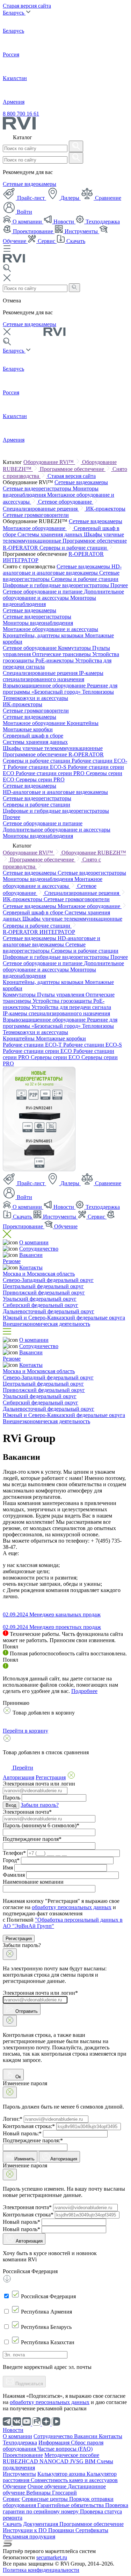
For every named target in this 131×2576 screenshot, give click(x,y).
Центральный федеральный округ (43, 1286)
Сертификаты (92, 2530)
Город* (11, 1860)
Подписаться (28, 2384)
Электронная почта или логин (39, 1784)
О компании (27, 222)
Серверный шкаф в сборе (33, 736)
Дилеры (70, 198)
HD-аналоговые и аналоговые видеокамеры (62, 570)
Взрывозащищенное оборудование (45, 686)
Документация (41, 2524)
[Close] (10, 1954)
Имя (8, 1868)
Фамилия (14, 1875)
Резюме (12, 1261)
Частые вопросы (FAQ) (65, 2449)
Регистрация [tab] (51, 1777)
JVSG (77, 2461)
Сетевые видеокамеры (30, 184)
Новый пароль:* (22, 2133)
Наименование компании (33, 1882)
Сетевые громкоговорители (36, 515)
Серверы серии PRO (40, 779)
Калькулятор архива (62, 2474)
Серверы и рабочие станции (74, 548)
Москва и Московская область (39, 1274)
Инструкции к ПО (26, 2530)
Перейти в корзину (26, 1731)
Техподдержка (102, 222)
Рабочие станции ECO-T (33, 1045)
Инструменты (81, 231)
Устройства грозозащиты (63, 1001)
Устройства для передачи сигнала (71, 1007)
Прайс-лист (31, 198)
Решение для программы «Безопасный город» (60, 689)
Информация (55, 2443)
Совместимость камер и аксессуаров (74, 2480)
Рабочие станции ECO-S (38, 767)
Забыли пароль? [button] (40, 1805)
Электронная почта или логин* (40, 1993)
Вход (11, 1805)
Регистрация (19, 1939)
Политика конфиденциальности (41, 2570)
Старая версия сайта (27, 6)
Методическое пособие (72, 2455)
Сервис (46, 241)
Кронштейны (83, 723)
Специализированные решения (41, 509)
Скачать (75, 241)
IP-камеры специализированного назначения (53, 676)
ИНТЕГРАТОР (21, 560)
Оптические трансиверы (62, 654)
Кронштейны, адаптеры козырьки (44, 635)
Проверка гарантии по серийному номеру (65, 2508)
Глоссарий (64, 2493)
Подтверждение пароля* (32, 1839)
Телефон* (14, 1853)
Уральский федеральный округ (40, 1299)
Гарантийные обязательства (71, 2505)
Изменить (24, 2159)
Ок (17, 2077)
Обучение (65, 1226)
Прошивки (62, 2530)
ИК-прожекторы (106, 509)
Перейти (22, 1768)
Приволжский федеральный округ (44, 1293)
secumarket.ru (52, 2557)
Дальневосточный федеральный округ (49, 1311)
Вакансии (31, 1255)
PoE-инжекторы (55, 660)
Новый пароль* (21, 2222)
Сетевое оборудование (66, 502)
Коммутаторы (75, 648)
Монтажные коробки (28, 729)
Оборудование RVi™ (49, 462)
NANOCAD (55, 2461)
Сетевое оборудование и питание (43, 592)
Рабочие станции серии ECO (38, 1051)
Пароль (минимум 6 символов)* (41, 1825)
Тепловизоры (98, 692)
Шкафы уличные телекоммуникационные (53, 748)
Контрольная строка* (28, 2215)
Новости (64, 222)
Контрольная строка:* (29, 2126)
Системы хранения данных (51, 534)
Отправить (26, 2011)
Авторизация (64, 2159)
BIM (91, 2461)
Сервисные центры (45, 2499)
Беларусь (14, 13)
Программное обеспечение (73, 469)
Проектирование (33, 231)
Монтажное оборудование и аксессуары (50, 629)
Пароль (12, 1798)
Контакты (31, 1267)
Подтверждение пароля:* (33, 2140)
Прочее (119, 585)
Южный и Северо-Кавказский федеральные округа (64, 1318)
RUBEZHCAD (21, 2461)
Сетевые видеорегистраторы (38, 489)
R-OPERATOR (86, 554)
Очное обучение (48, 2486)
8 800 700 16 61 (21, 114)
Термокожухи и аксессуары (35, 698)
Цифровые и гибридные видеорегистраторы (57, 585)
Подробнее (84, 1691)
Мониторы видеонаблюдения (38, 623)
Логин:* (13, 2119)
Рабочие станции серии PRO (51, 773)
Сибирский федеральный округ (41, 1305)
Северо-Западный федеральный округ (48, 1280)
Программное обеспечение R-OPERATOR (53, 754)
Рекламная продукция (29, 2536)
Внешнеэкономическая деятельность (46, 1324)
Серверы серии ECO (56, 1057)
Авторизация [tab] (19, 1777)
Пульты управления (61, 995)
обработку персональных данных (72, 1907)
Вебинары (39, 2493)
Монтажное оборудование (35, 528)
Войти (24, 212)
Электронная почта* (27, 1812)
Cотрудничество (39, 1249)
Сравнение (107, 198)
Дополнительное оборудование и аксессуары (63, 595)
